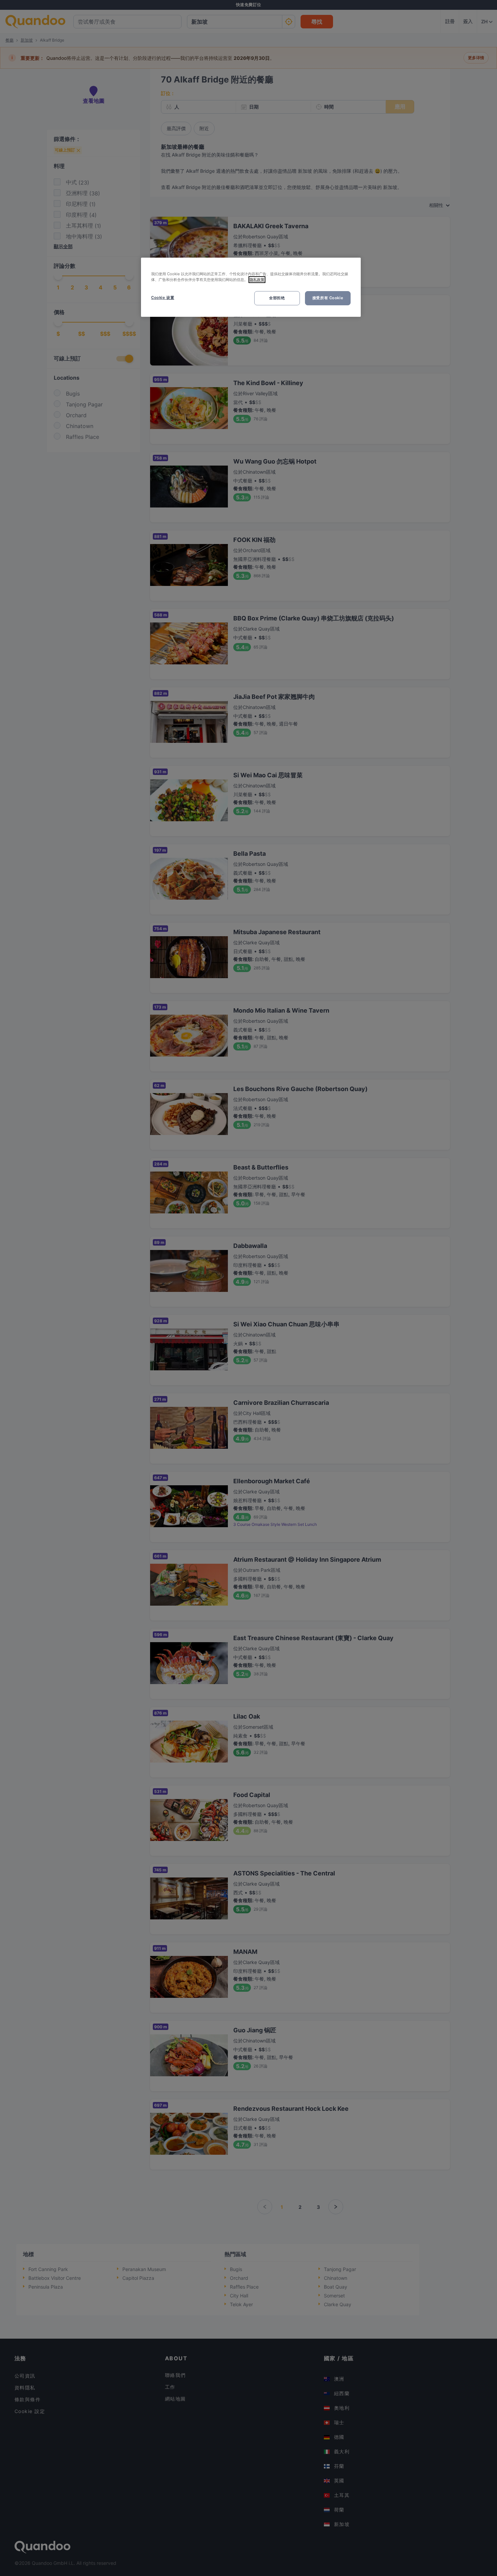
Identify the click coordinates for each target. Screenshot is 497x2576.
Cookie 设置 (163, 298)
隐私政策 (257, 280)
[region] (251, 287)
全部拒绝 (277, 298)
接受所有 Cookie (328, 298)
